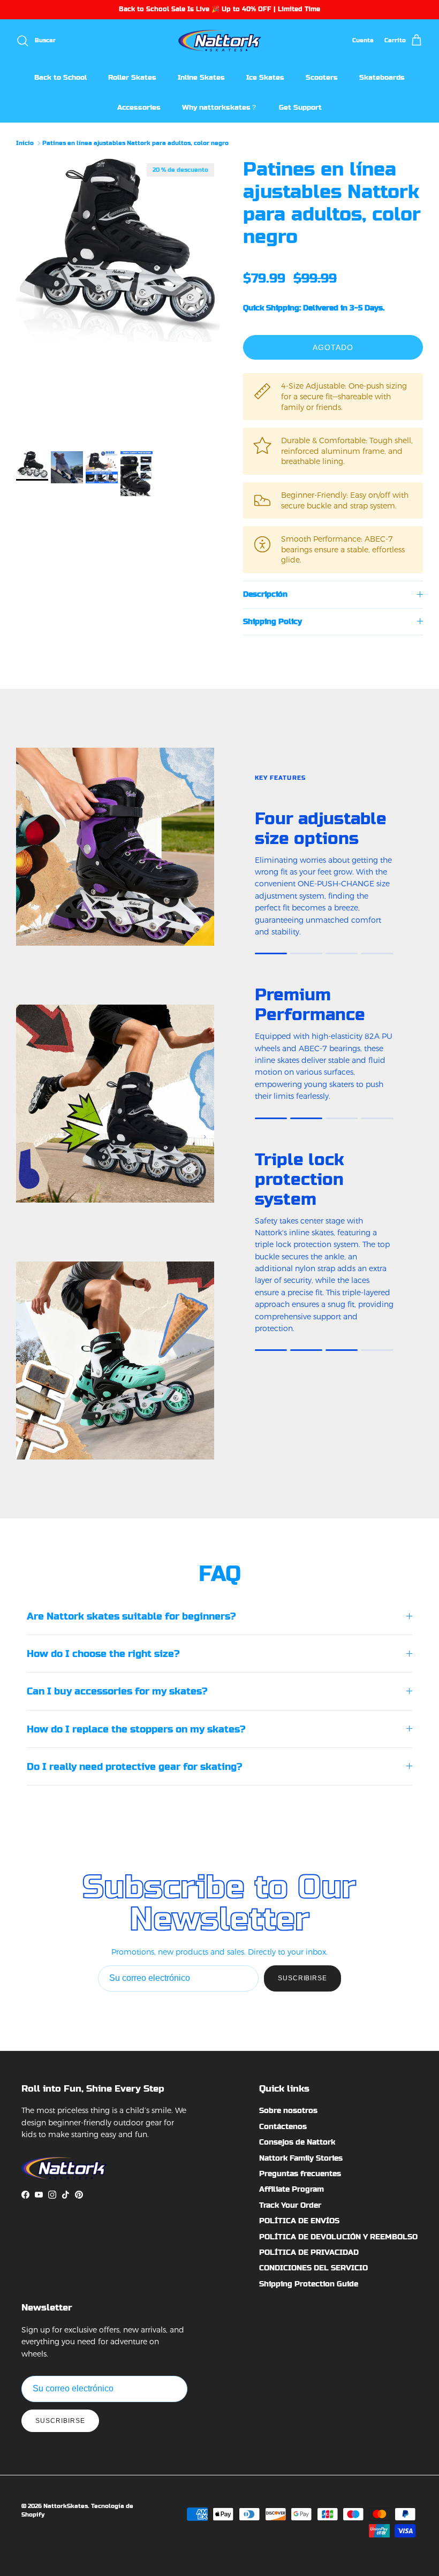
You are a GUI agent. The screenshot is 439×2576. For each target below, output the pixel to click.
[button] (254, 262)
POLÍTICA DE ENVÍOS (299, 2221)
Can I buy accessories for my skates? (117, 1691)
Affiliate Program (292, 2189)
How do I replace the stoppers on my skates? (136, 1729)
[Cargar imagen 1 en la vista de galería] (118, 250)
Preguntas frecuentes (300, 2174)
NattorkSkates (66, 2506)
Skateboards (382, 77)
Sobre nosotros (288, 2110)
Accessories (139, 107)
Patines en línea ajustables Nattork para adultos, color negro (135, 143)
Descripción (265, 594)
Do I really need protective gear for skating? (134, 1766)
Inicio (25, 143)
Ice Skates (265, 77)
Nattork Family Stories (301, 2158)
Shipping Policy (273, 621)
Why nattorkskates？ (220, 107)
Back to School (60, 77)
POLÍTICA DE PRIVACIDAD (309, 2252)
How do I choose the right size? (103, 1654)
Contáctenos (283, 2126)
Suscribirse (303, 1978)
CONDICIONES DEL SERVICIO (313, 2268)
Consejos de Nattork (297, 2142)
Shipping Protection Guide (309, 2284)
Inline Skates (201, 77)
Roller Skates (132, 77)
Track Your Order (290, 2205)
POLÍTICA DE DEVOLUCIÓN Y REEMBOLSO (338, 2237)
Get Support (300, 107)
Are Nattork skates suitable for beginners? (131, 1616)
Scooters (322, 77)
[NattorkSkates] (220, 41)
